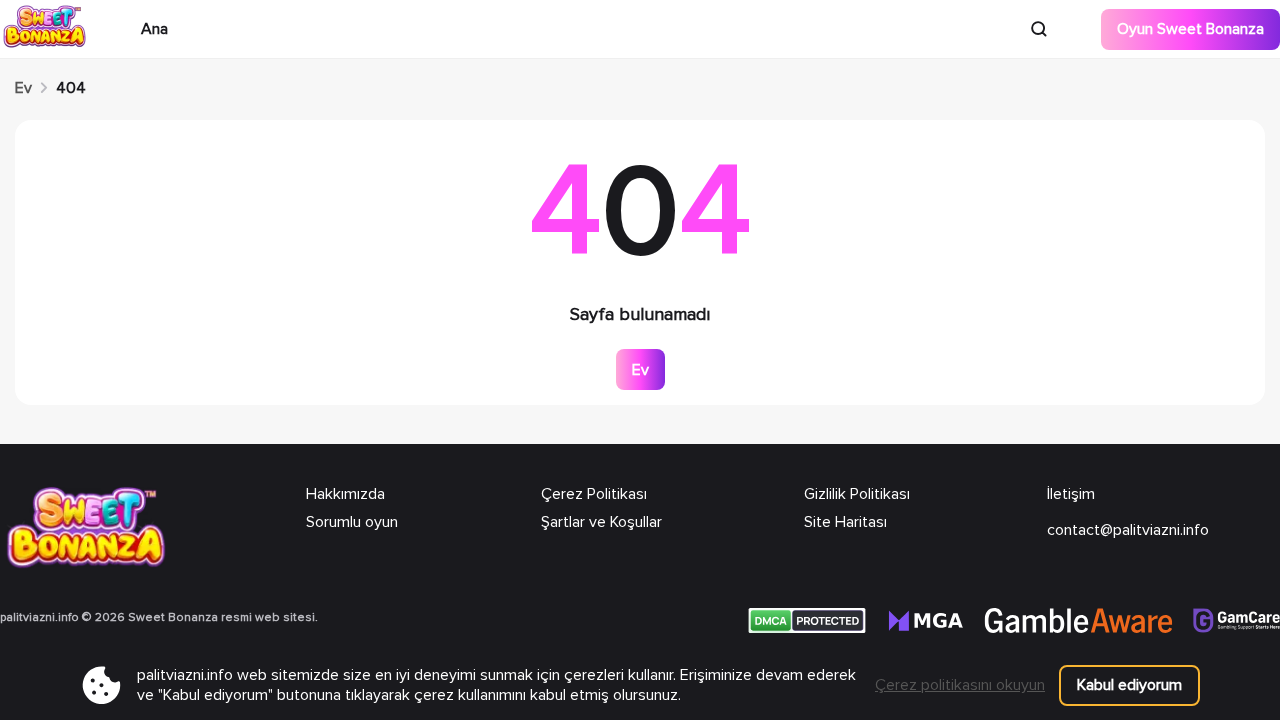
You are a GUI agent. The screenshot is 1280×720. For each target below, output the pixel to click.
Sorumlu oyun (352, 522)
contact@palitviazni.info (1128, 530)
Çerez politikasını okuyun (960, 685)
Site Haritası (845, 522)
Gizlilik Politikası (857, 494)
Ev (23, 88)
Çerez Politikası (594, 494)
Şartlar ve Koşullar (601, 522)
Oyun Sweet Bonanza (1190, 29)
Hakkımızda (345, 494)
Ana (154, 29)
